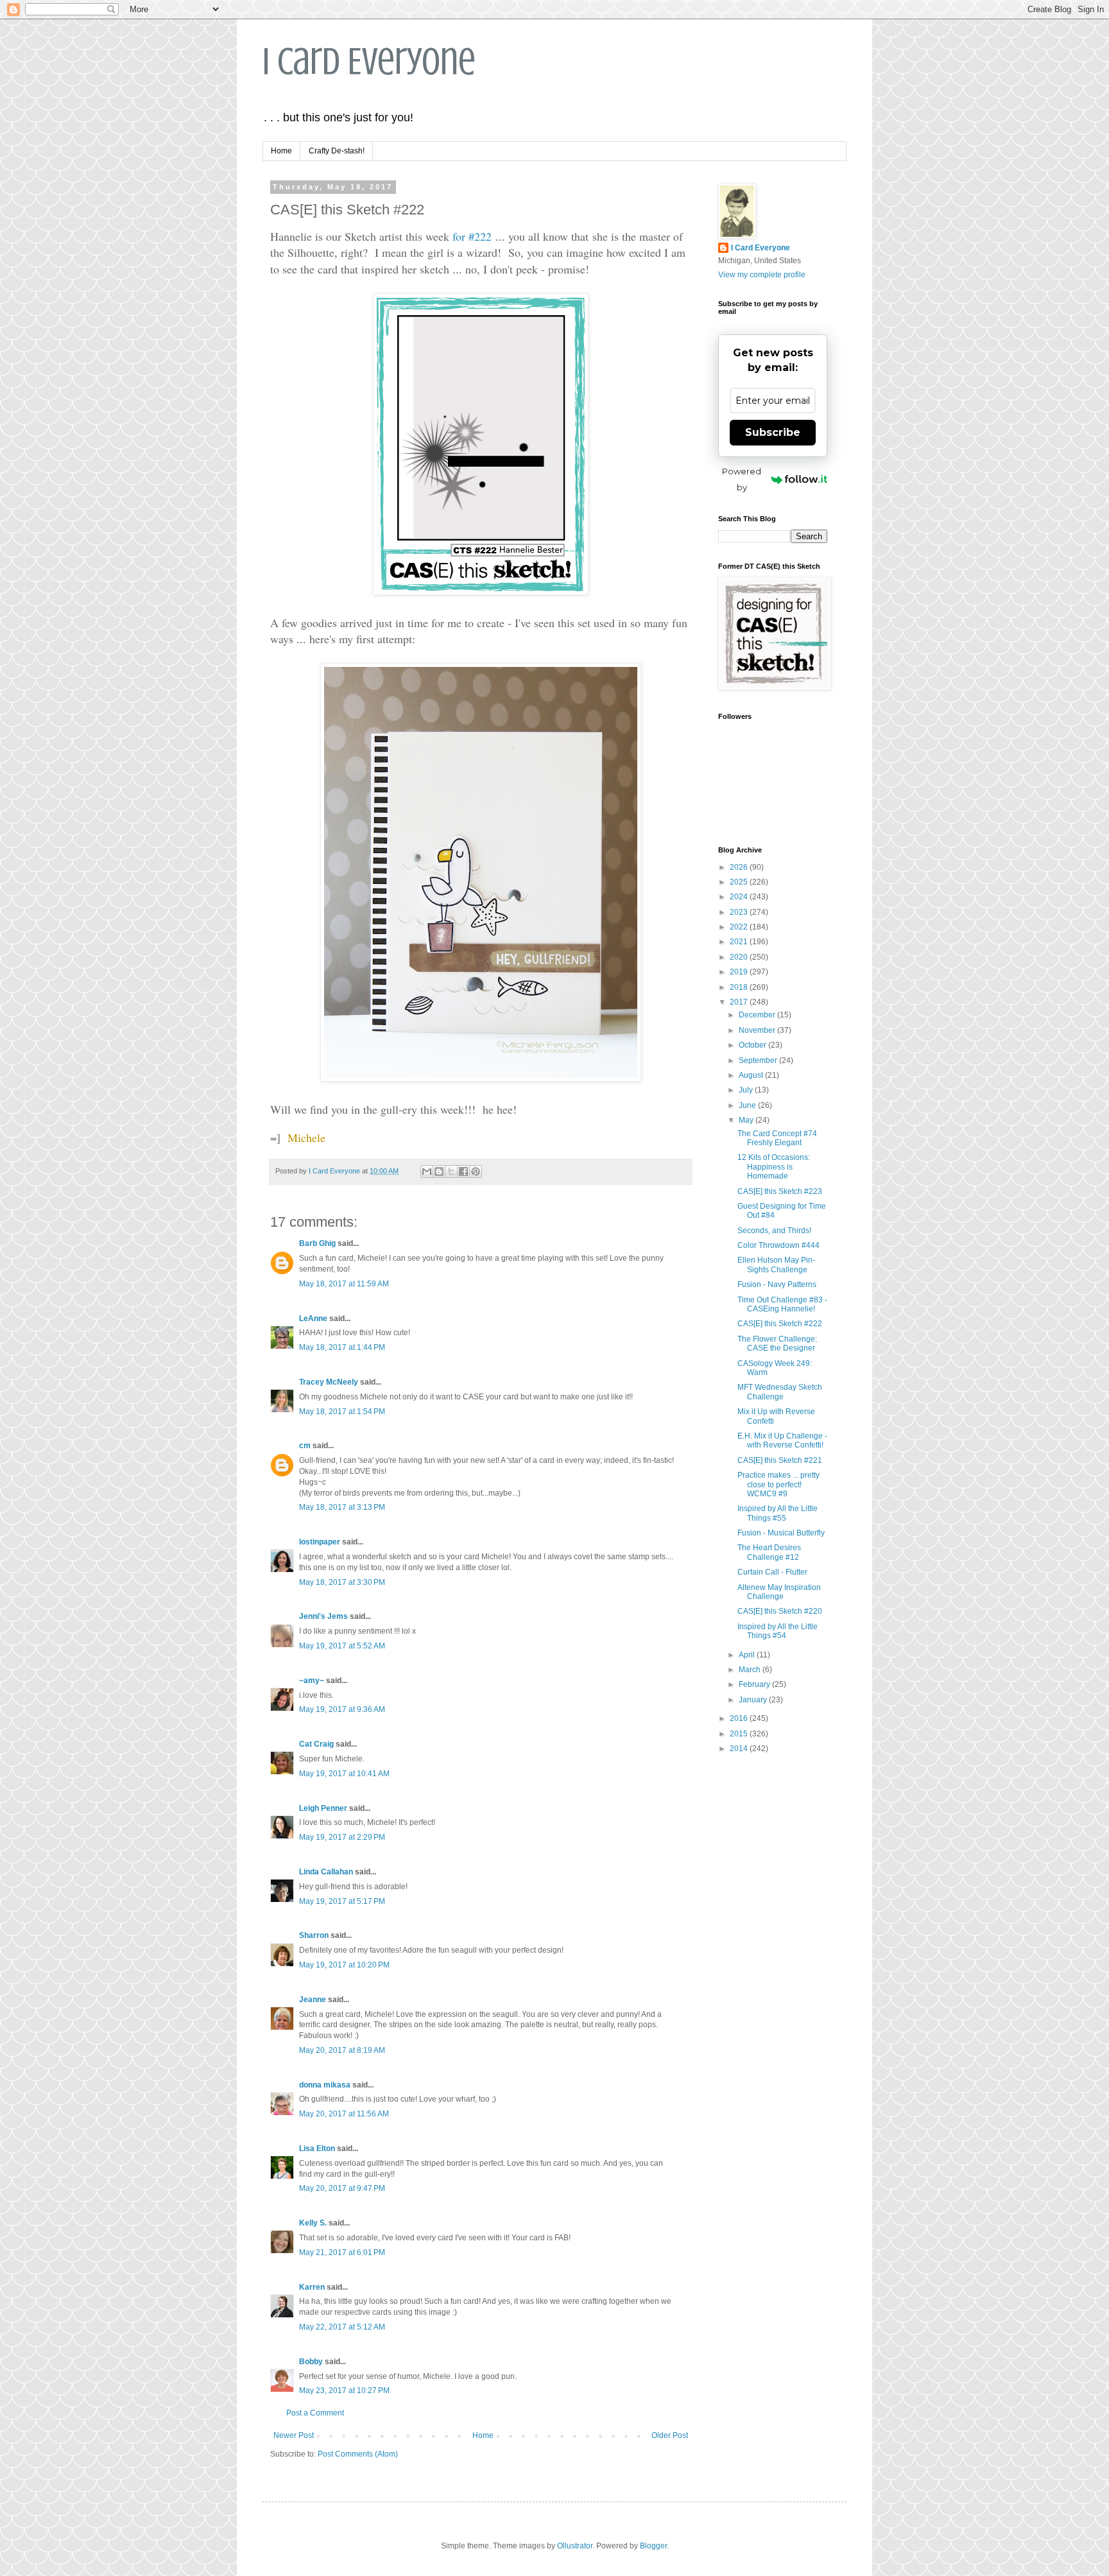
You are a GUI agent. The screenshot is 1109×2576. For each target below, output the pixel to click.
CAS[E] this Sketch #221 (780, 1460)
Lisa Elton (317, 2148)
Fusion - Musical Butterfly (781, 1533)
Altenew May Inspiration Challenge (779, 1592)
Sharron (314, 1935)
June (748, 1105)
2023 (740, 912)
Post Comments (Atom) (358, 2454)
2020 (740, 957)
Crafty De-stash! (337, 151)
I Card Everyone (369, 61)
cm (305, 1446)
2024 (740, 897)
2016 (740, 1718)
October (753, 1045)
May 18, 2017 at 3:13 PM (342, 1507)
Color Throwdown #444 (778, 1245)
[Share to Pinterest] (476, 1171)
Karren (312, 2287)
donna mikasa (325, 2085)
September (759, 1060)
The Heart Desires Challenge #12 (769, 1552)
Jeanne (313, 2000)
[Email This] (427, 1171)
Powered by (742, 479)
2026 (740, 867)
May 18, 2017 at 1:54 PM (342, 1412)
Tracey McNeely (329, 1382)
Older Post (670, 2435)
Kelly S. (313, 2223)
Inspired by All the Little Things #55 (778, 1513)
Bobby (311, 2362)
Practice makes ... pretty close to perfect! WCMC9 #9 (778, 1484)
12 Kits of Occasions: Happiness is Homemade (774, 1167)
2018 (740, 987)
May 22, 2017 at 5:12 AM (342, 2327)
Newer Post (294, 2435)
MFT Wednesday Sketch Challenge (780, 1392)
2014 (740, 1749)
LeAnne (313, 1318)
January (754, 1700)
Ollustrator (575, 2546)
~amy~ (312, 1681)
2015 (740, 1734)
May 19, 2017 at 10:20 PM (344, 1965)
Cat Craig (316, 1744)
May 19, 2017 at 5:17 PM (342, 1901)
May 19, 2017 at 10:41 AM (344, 1774)
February (755, 1684)
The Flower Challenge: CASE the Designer (777, 1344)
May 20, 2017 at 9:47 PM (342, 2188)
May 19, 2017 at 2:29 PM (342, 1837)
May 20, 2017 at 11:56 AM (344, 2114)
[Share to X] (451, 1171)
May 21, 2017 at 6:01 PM (342, 2252)
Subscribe (773, 432)
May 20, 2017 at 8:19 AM (342, 2050)
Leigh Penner (323, 1808)
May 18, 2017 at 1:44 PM (342, 1347)
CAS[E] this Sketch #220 (780, 1611)
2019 (740, 972)
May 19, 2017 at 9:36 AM (342, 1709)
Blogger (653, 2546)
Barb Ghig (317, 1243)
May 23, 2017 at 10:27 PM (344, 2390)
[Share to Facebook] (463, 1171)
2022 (740, 927)
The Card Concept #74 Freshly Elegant (777, 1138)
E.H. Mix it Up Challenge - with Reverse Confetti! (782, 1440)
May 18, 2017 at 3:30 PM (342, 1582)
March (751, 1670)
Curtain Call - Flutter (772, 1572)
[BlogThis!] (439, 1171)
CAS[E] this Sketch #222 (780, 1324)
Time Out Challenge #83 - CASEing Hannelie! (782, 1304)
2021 (740, 942)
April (748, 1655)
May (747, 1120)
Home (281, 151)
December (758, 1015)
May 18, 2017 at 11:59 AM (344, 1284)
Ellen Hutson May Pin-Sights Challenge (776, 1265)
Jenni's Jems (323, 1616)
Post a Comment (315, 2413)
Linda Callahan (326, 1872)
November (758, 1030)
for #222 (472, 236)
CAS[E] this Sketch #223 (780, 1191)
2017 (740, 1002)
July (747, 1090)
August (752, 1075)
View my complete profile (762, 275)
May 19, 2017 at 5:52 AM (342, 1646)
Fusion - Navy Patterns (777, 1284)
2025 (740, 882)
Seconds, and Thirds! (774, 1231)
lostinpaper (320, 1542)
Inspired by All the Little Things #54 (778, 1631)
